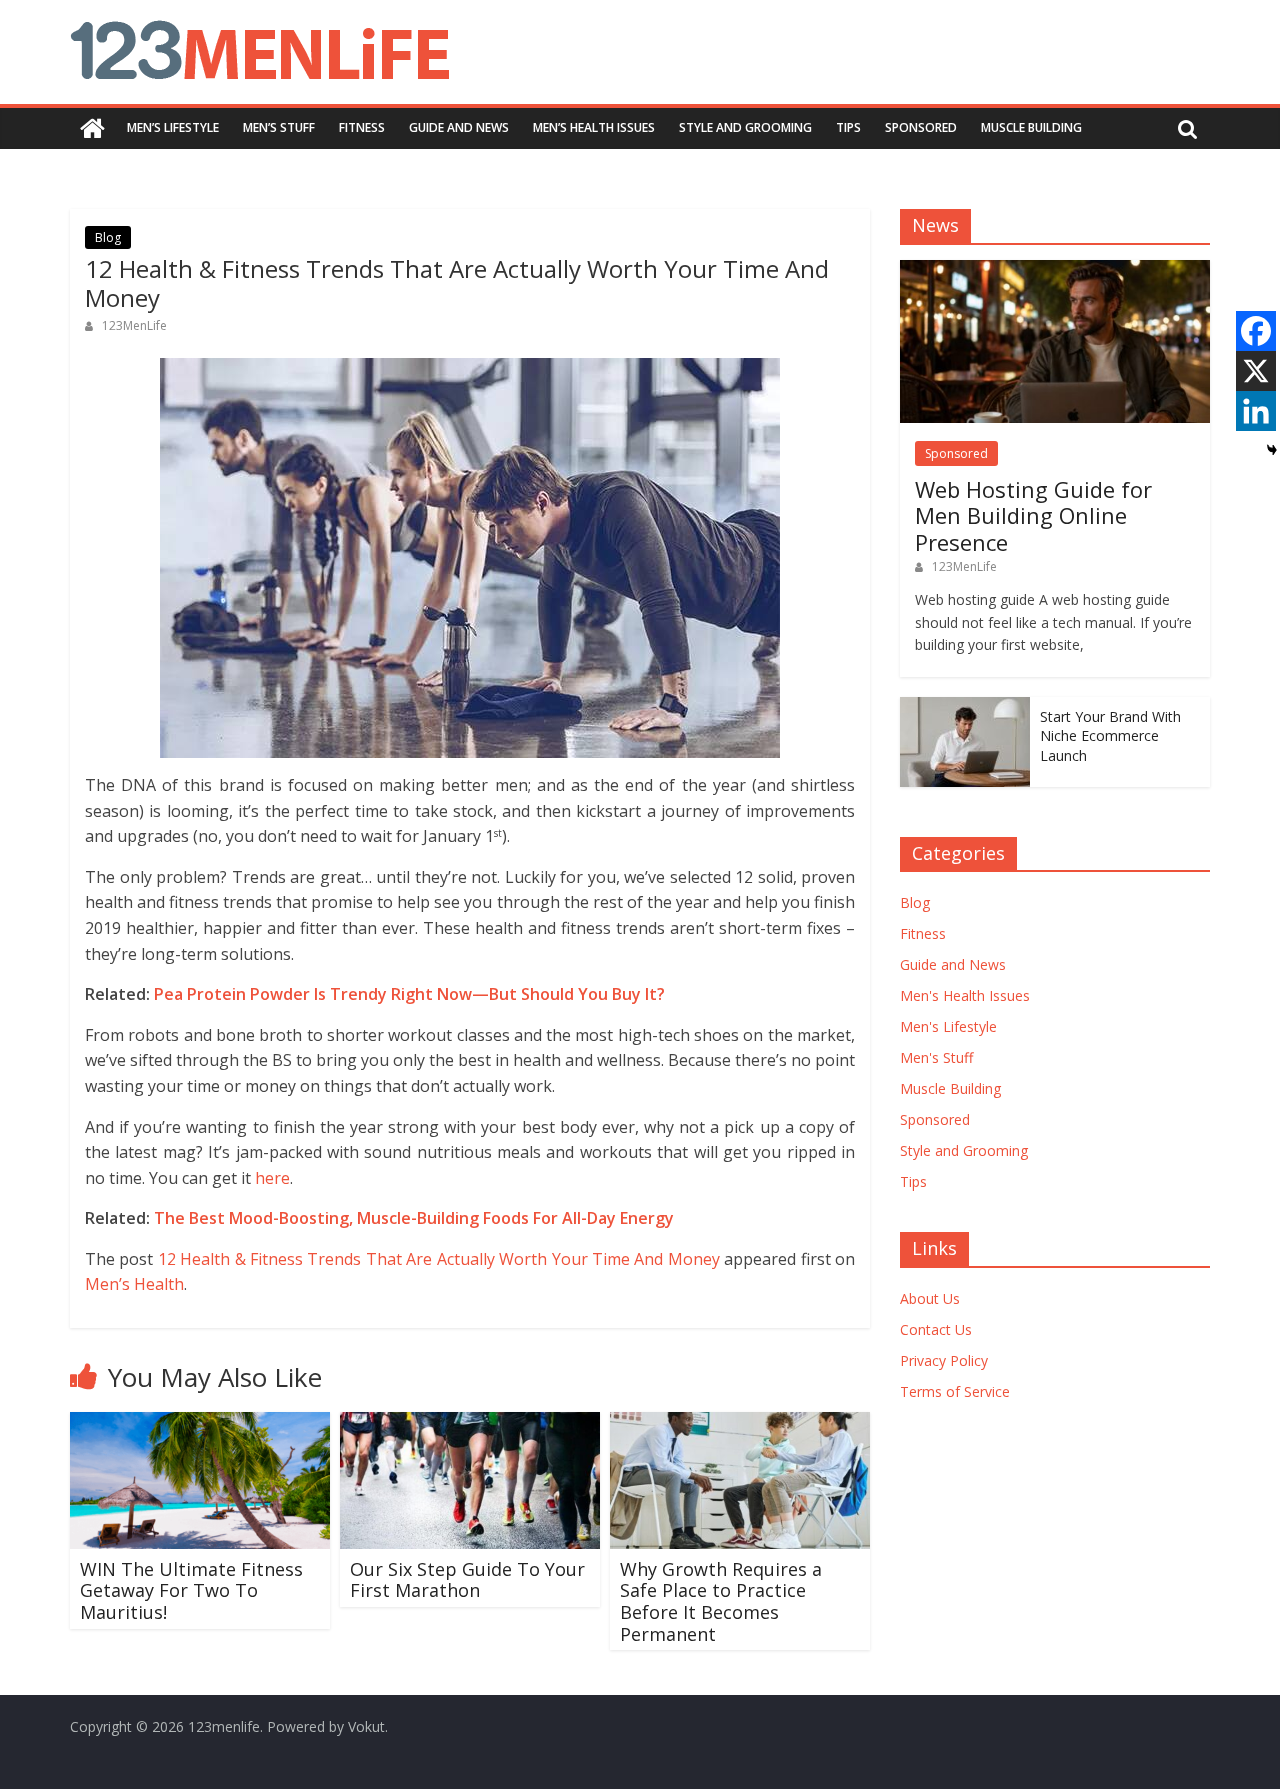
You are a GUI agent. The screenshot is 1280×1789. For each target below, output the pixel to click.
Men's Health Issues (965, 995)
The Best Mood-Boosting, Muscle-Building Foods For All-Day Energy (414, 1218)
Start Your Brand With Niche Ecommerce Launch (1110, 736)
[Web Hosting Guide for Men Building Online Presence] (1055, 270)
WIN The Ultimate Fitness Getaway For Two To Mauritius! (191, 1590)
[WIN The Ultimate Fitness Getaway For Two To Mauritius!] (200, 1424)
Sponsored (921, 127)
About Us (930, 1298)
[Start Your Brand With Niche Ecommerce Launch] (965, 707)
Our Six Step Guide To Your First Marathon (467, 1580)
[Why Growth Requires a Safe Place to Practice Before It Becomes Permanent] (740, 1424)
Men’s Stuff (279, 127)
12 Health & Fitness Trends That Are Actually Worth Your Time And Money (439, 1259)
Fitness (362, 127)
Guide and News (459, 127)
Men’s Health (134, 1284)
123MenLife (134, 325)
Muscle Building (1031, 127)
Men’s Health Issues (594, 127)
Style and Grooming (745, 127)
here (272, 1178)
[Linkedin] (1256, 411)
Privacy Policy (944, 1360)
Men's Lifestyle (948, 1026)
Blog (108, 237)
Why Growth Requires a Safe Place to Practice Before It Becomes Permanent (721, 1601)
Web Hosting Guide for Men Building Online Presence (1033, 515)
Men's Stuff (936, 1057)
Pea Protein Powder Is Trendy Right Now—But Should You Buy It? (409, 994)
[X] (1256, 371)
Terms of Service (955, 1391)
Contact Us (936, 1329)
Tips (848, 127)
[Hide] (1272, 450)
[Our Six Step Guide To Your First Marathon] (470, 1424)
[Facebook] (1256, 331)
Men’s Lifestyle (173, 127)
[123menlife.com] (92, 128)
